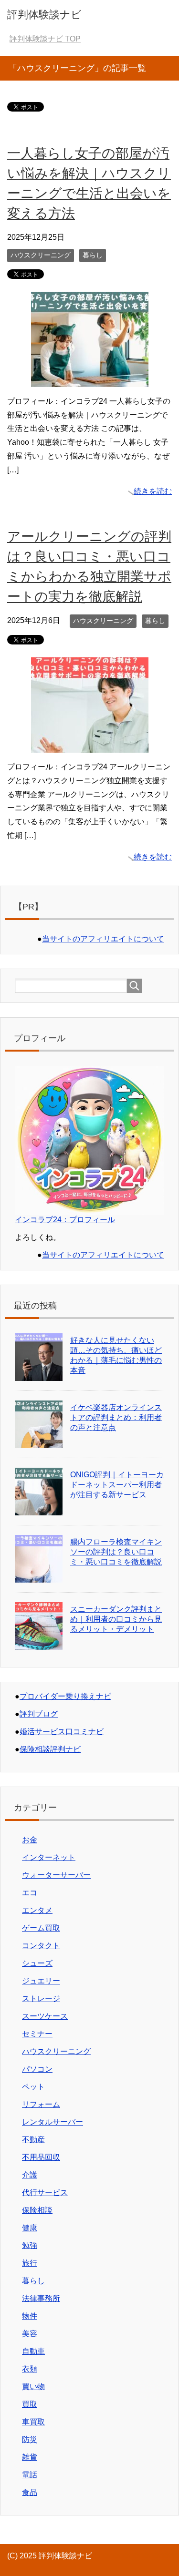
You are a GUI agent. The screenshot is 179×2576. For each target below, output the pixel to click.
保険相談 (37, 2210)
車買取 (33, 2422)
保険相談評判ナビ (50, 1749)
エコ (30, 1893)
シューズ (37, 1963)
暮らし (93, 255)
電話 (30, 2475)
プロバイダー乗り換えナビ (65, 1696)
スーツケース (45, 2016)
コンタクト (41, 1946)
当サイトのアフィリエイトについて (103, 939)
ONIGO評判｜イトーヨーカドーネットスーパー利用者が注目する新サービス (117, 1485)
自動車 (33, 2351)
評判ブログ (39, 1714)
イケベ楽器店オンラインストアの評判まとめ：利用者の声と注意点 (116, 1417)
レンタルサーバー (53, 2122)
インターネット (49, 1857)
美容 (30, 2334)
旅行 (30, 2263)
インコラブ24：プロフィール (65, 1220)
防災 (30, 2439)
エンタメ (37, 1910)
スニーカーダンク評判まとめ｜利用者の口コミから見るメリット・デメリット (116, 1619)
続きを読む (153, 491)
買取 (30, 2404)
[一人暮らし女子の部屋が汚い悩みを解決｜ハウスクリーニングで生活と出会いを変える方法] (90, 380)
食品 (30, 2492)
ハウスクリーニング (41, 255)
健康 (30, 2228)
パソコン (37, 2069)
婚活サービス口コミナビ (62, 1732)
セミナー (37, 2034)
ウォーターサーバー (56, 1875)
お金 (30, 1840)
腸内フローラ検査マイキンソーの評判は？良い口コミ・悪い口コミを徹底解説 (116, 1552)
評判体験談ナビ (44, 15)
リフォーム (41, 2104)
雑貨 (30, 2457)
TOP (45, 39)
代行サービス (45, 2193)
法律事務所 (41, 2298)
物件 (30, 2316)
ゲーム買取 (41, 1928)
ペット (33, 2087)
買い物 (33, 2387)
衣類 (30, 2369)
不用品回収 (41, 2157)
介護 (30, 2175)
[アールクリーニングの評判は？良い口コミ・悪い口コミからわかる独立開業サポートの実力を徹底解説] (90, 745)
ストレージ (41, 1998)
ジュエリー (41, 1981)
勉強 (30, 2245)
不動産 (33, 2140)
